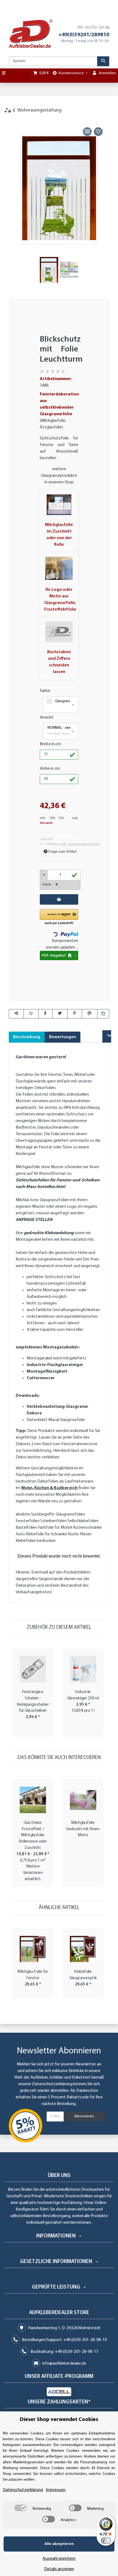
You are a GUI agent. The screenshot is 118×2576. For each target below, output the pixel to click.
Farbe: (45, 691)
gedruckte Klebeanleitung (49, 1233)
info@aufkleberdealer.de (64, 2364)
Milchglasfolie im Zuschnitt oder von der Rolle (59, 535)
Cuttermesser (41, 1378)
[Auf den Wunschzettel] (98, 132)
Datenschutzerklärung (52, 2084)
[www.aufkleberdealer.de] (31, 34)
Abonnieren (84, 2116)
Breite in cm (50, 744)
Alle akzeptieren (59, 2544)
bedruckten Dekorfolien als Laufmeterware (54, 1481)
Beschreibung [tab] (27, 1037)
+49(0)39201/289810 (84, 35)
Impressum (56, 2490)
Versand (46, 823)
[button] (61, 705)
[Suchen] (103, 61)
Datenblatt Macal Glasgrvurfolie (56, 1420)
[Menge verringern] (44, 875)
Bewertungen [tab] (63, 1037)
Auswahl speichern (59, 2559)
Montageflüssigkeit (47, 1372)
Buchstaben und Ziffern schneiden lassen (59, 662)
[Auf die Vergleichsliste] (87, 132)
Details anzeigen (59, 2569)
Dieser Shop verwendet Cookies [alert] (59, 2420)
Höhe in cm (50, 769)
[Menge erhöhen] (57, 885)
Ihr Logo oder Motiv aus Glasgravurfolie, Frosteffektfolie (60, 600)
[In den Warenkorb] (13, 120)
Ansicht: (47, 718)
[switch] (21, 2508)
